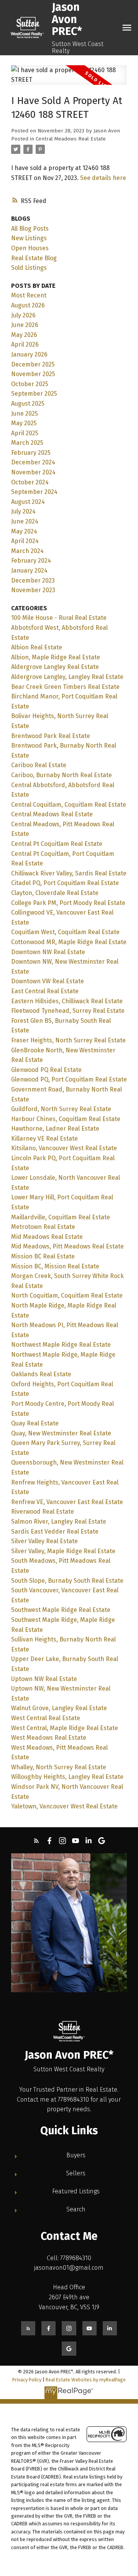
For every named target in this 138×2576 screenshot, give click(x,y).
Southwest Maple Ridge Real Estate (61, 1610)
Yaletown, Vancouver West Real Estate (64, 1806)
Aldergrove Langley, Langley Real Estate (67, 677)
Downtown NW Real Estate (48, 952)
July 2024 (23, 511)
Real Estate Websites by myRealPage (86, 2380)
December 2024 (33, 462)
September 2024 (34, 492)
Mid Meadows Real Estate (47, 1237)
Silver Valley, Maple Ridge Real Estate (63, 1551)
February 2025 (31, 453)
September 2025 (34, 394)
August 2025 (28, 404)
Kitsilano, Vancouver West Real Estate (64, 1148)
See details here (103, 178)
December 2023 (33, 580)
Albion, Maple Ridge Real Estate (56, 657)
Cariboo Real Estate (39, 765)
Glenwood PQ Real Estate (46, 1070)
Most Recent (29, 295)
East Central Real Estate (45, 991)
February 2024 (31, 561)
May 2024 (24, 531)
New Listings (29, 238)
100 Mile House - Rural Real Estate (59, 618)
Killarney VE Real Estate (44, 1139)
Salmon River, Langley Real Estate (59, 1522)
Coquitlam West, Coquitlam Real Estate (65, 932)
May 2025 (24, 423)
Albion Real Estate (37, 647)
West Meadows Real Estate (49, 1738)
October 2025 (30, 384)
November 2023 (33, 590)
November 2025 (33, 374)
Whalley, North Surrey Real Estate (59, 1767)
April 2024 (25, 541)
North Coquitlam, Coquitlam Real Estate (67, 1295)
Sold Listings (29, 268)
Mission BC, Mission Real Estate (55, 1266)
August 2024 (28, 502)
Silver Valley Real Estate (44, 1541)
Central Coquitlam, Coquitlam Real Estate (69, 805)
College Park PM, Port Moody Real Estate (68, 903)
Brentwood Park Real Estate (51, 736)
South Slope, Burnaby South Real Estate (67, 1581)
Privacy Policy (27, 2380)
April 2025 (25, 433)
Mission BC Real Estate (43, 1256)
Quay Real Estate (35, 1423)
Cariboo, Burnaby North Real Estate (62, 775)
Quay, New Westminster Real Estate (61, 1433)
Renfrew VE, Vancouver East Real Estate (67, 1502)
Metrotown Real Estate (43, 1227)
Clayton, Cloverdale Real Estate (55, 893)
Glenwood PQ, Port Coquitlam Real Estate (69, 1079)
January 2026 (29, 354)
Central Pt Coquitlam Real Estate (57, 844)
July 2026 (23, 315)
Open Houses (30, 248)
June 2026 (25, 325)
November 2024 (33, 472)
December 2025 (33, 364)
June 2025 (25, 414)
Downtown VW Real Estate (48, 981)
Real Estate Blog (34, 258)
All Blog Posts (30, 229)
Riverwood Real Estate (43, 1512)
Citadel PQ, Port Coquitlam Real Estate (65, 883)
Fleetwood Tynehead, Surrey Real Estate (68, 1011)
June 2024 (25, 521)
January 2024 (29, 571)
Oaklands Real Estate (41, 1374)
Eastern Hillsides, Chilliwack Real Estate (67, 1001)
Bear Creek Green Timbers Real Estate (65, 687)
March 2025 (27, 443)
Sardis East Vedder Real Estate (55, 1532)
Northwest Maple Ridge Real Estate (61, 1345)
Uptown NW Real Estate (44, 1679)
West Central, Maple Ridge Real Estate (65, 1728)
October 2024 (30, 482)
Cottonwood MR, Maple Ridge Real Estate (69, 942)
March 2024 (27, 551)
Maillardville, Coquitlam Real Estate (61, 1217)
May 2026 (24, 335)
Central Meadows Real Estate (71, 139)
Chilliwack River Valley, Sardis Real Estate (69, 873)
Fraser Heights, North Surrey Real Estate (68, 1040)
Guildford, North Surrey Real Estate (61, 1109)
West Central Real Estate (46, 1718)
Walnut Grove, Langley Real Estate (59, 1708)
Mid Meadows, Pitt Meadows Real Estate (67, 1246)
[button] (36, 1841)
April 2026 (25, 344)
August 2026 (28, 305)
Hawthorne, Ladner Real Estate (55, 1129)
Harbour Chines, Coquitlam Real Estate (66, 1119)
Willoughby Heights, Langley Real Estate (67, 1777)
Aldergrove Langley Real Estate (55, 667)
